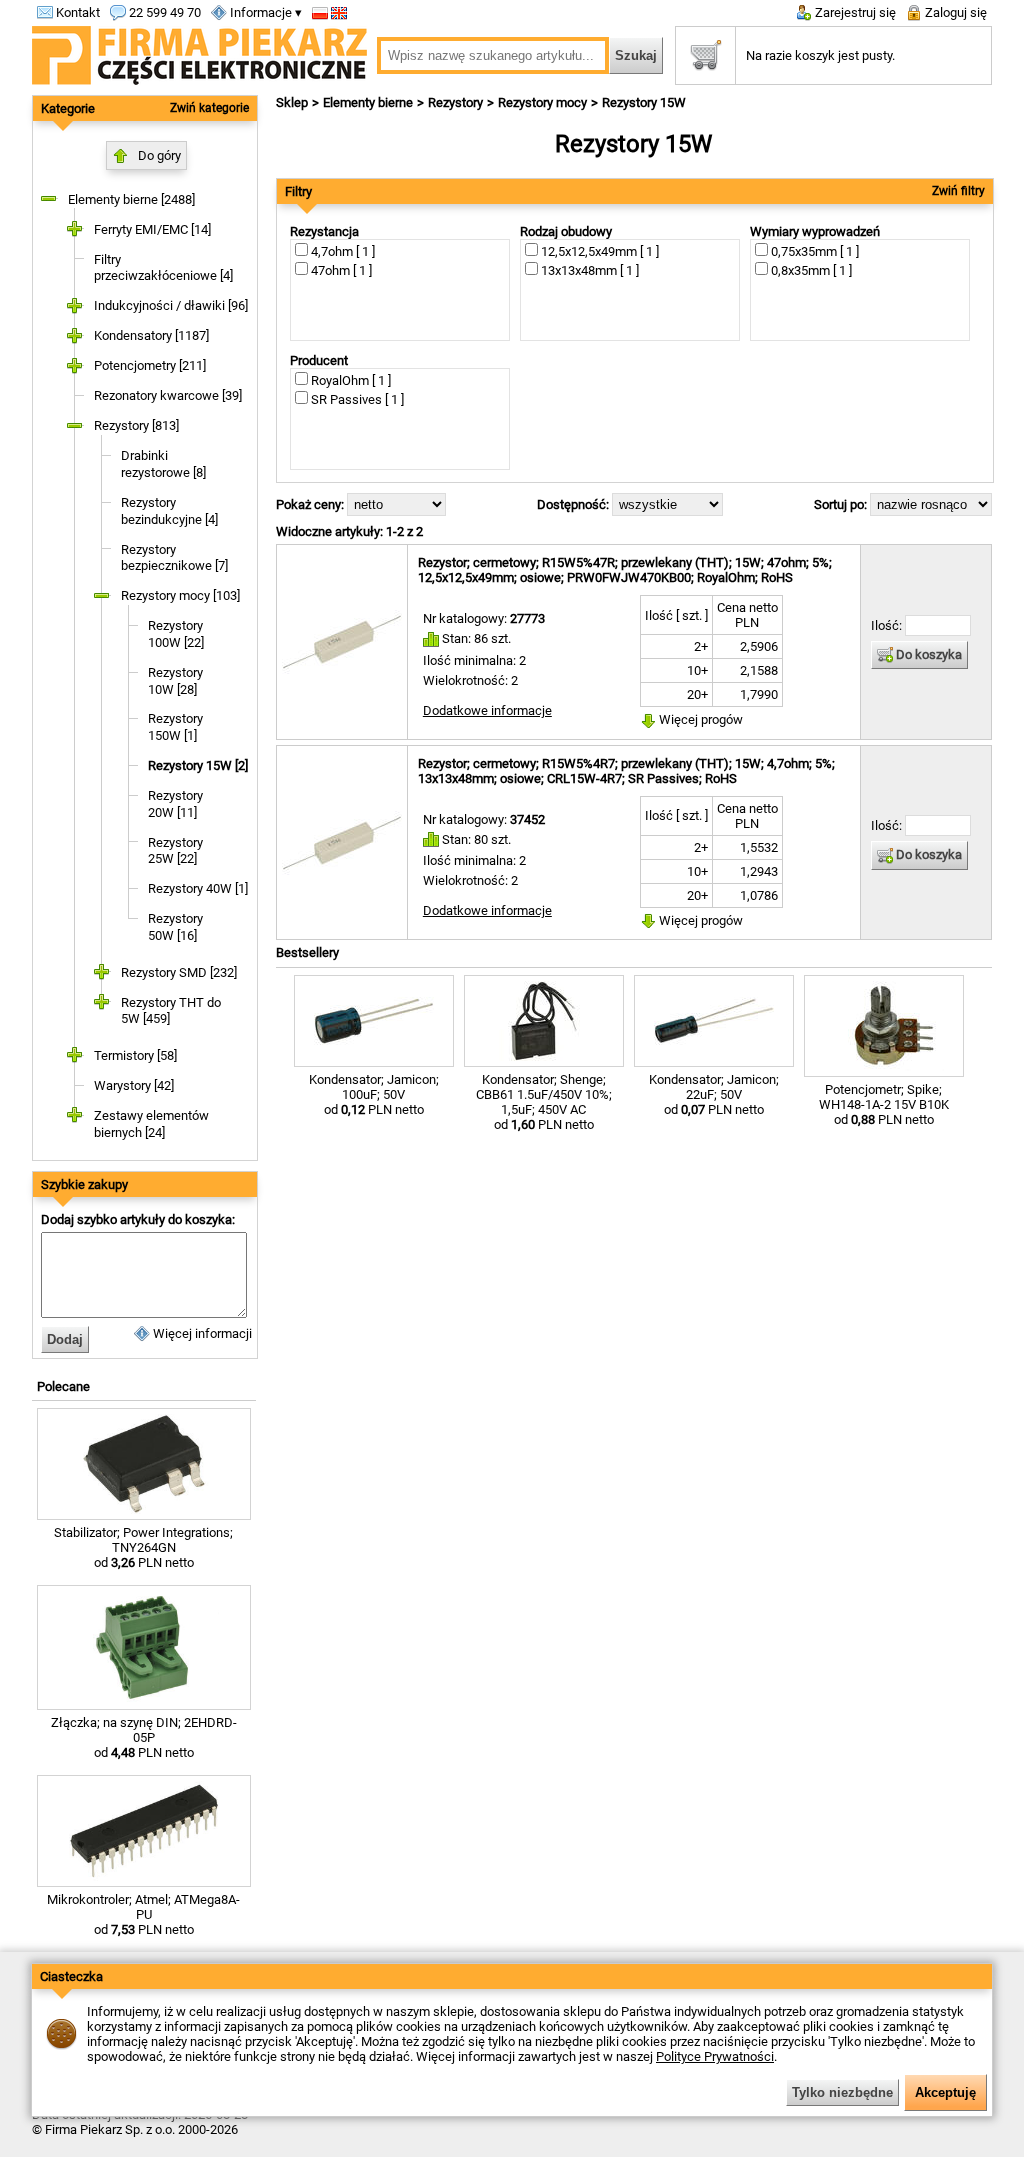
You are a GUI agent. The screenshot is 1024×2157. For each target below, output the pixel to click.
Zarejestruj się (854, 12)
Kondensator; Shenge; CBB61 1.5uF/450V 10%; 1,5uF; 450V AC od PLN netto (544, 1102)
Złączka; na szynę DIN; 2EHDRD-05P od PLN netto (144, 1737)
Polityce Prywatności (715, 2056)
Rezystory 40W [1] (198, 888)
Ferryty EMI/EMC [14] (152, 229)
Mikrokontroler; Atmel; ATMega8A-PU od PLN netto (143, 1914)
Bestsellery (307, 952)
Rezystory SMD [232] (179, 972)
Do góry (159, 155)
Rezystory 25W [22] (175, 851)
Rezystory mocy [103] (180, 595)
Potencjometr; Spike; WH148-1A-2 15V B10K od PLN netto (884, 1104)
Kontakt (76, 12)
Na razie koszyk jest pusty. (820, 55)
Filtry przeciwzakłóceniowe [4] (163, 268)
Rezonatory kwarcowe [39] (168, 395)
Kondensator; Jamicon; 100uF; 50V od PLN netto (374, 1094)
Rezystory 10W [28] (175, 681)
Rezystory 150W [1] (175, 727)
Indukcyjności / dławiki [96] (171, 305)
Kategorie (68, 108)
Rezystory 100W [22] (176, 634)
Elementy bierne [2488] (131, 199)
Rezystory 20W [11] (175, 804)
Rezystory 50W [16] (175, 927)
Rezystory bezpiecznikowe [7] (174, 558)
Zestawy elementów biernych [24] (151, 1124)
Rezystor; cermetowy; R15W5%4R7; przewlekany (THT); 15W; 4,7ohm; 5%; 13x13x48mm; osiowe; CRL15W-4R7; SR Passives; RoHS (626, 771)
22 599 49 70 (163, 12)
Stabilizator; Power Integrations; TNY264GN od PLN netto (143, 1547)
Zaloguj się (954, 12)
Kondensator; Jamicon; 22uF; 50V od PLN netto (714, 1094)
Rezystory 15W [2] (198, 765)
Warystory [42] (134, 1085)
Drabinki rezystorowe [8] (163, 464)
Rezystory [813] (136, 425)
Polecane (63, 1386)
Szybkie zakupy (84, 1184)
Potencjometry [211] (150, 365)
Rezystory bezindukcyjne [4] (169, 511)
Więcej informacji (201, 1333)
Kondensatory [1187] (151, 335)
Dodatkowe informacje (487, 710)
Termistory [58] (135, 1055)
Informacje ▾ (264, 12)
